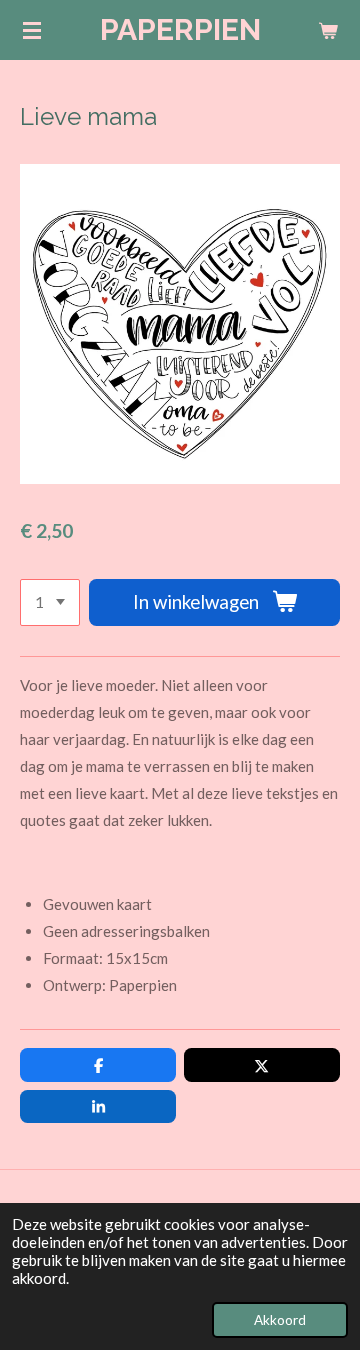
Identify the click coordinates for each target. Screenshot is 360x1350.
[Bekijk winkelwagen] (328, 30)
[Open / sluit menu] (32, 30)
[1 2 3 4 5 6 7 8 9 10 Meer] (50, 602)
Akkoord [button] (280, 1320)
